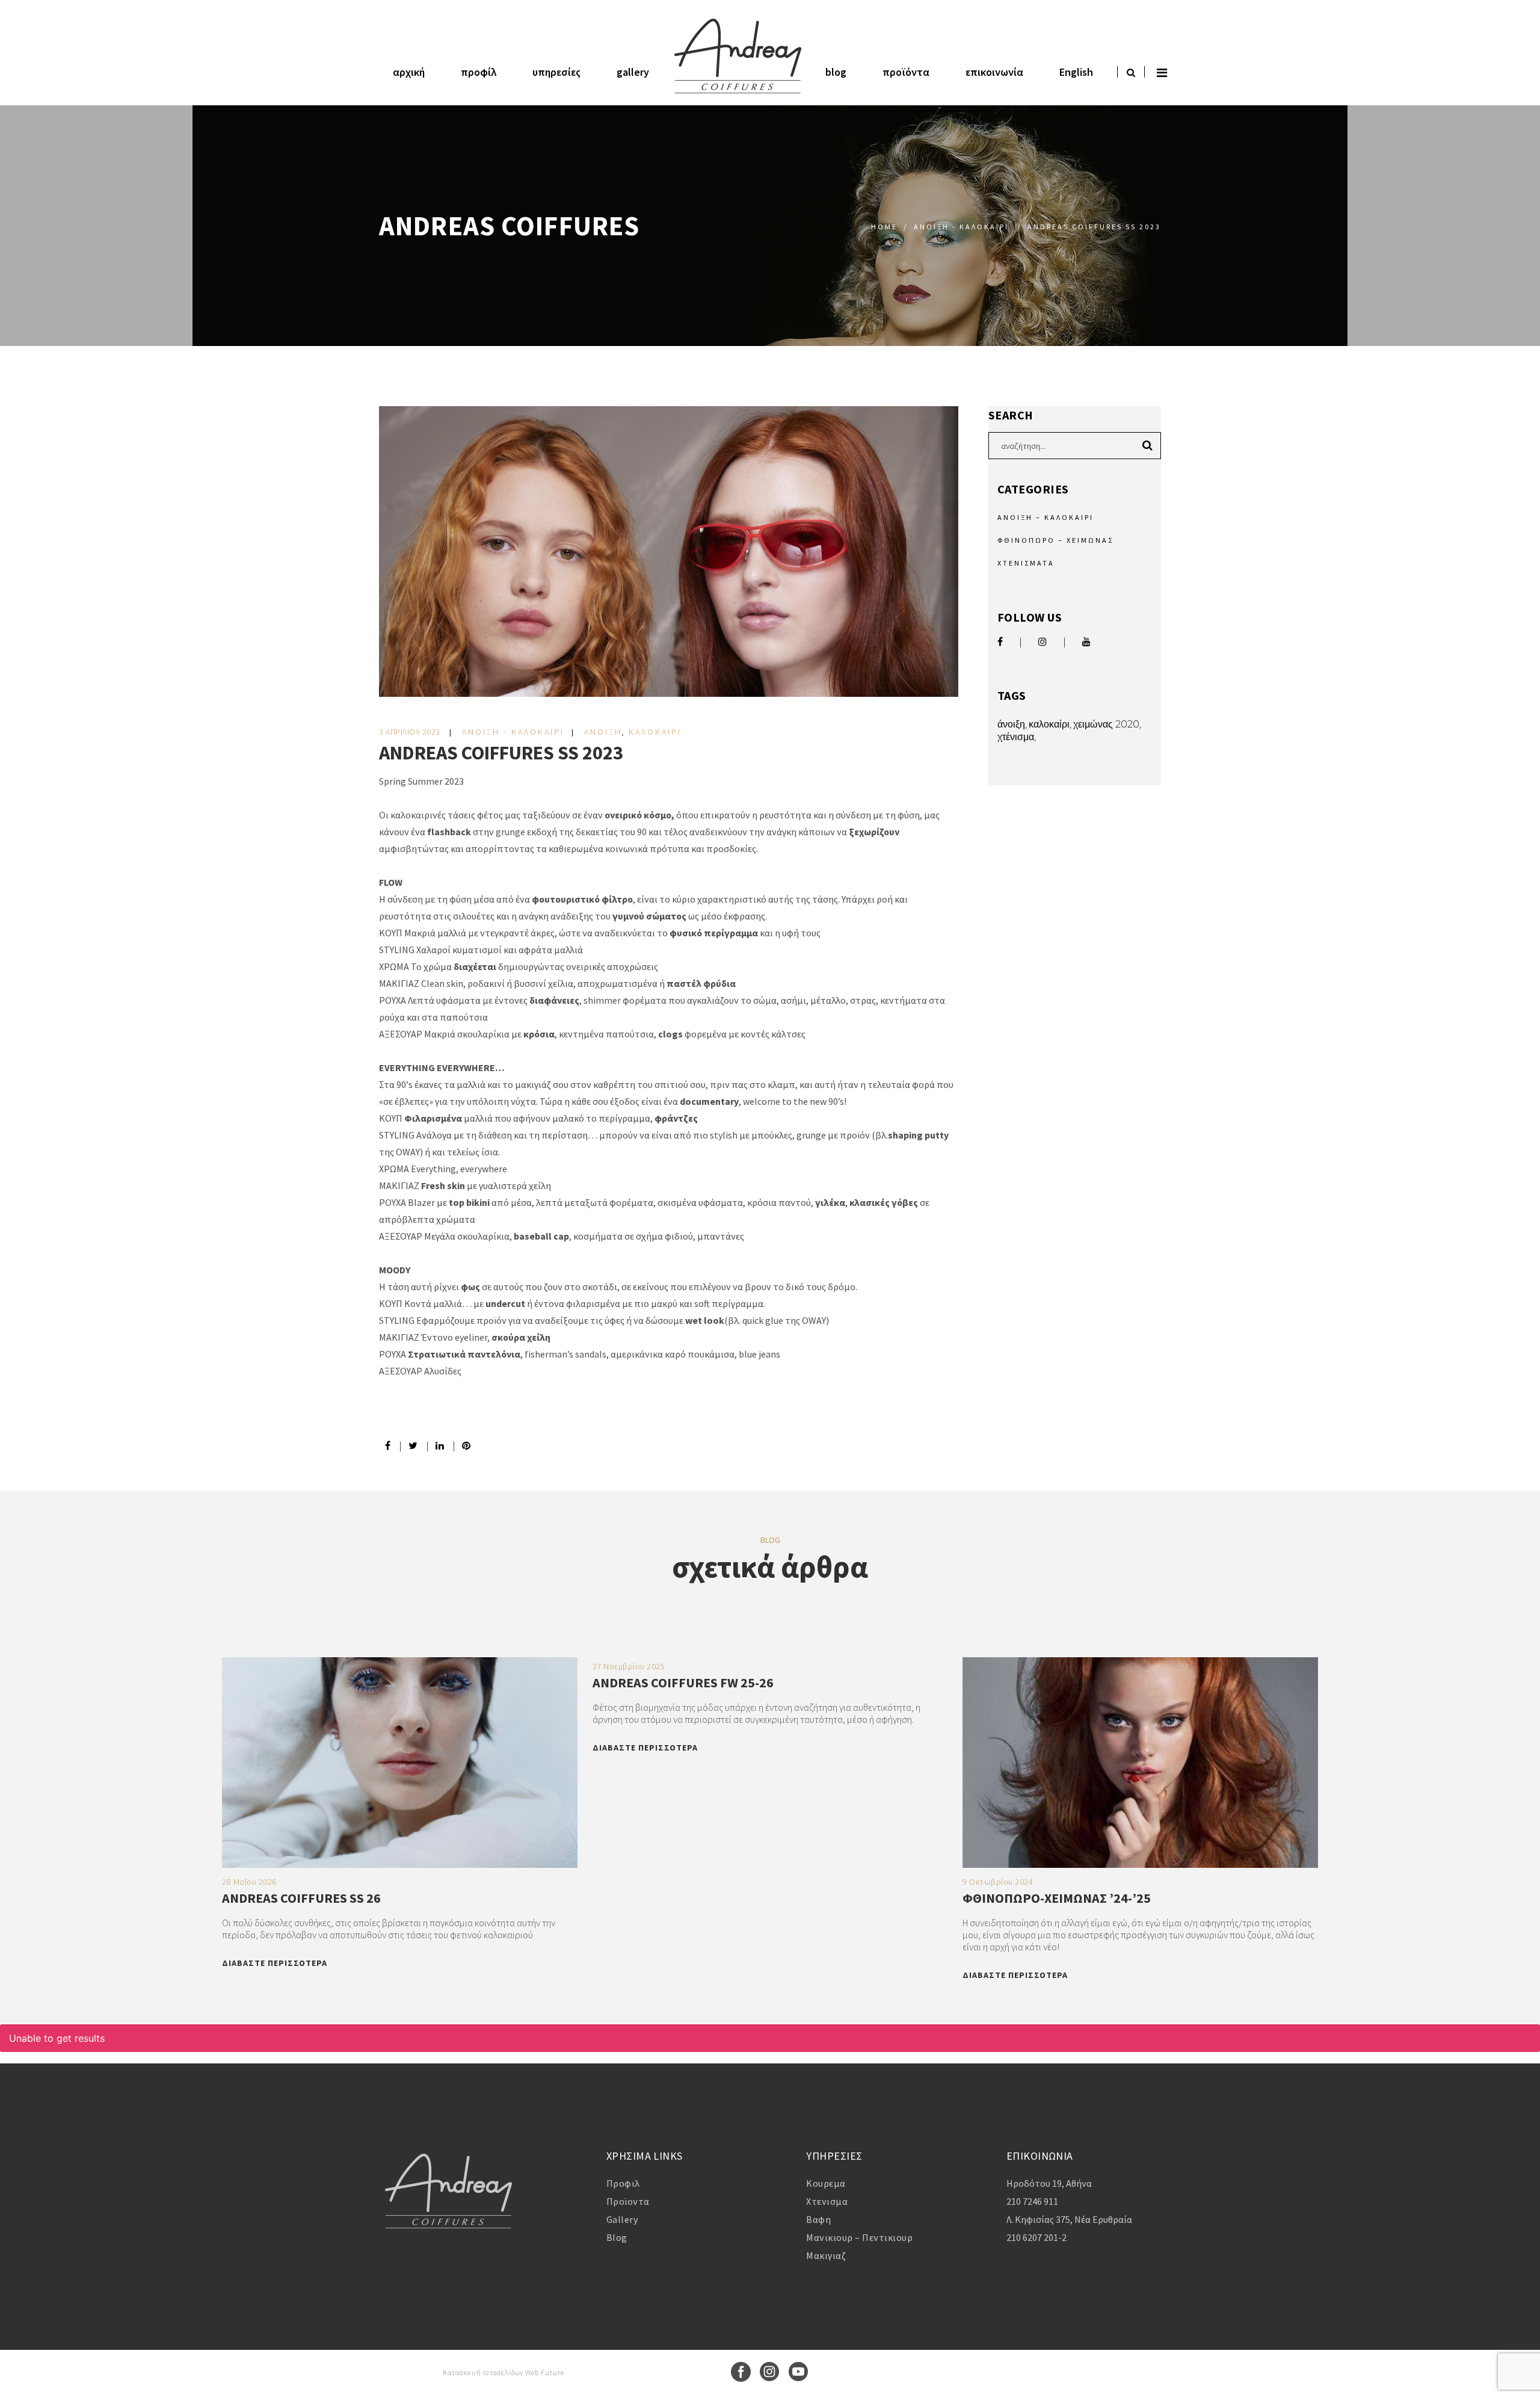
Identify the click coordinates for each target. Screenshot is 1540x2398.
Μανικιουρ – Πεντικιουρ (859, 2237)
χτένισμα (1016, 737)
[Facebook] (741, 2379)
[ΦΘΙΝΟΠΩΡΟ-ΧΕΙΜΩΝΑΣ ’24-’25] (1140, 1864)
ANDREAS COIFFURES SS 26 (301, 1898)
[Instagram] (770, 2379)
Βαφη (818, 2219)
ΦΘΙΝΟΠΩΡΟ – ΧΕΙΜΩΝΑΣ (1055, 540)
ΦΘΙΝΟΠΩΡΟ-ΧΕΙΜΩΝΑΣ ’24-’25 (1057, 1898)
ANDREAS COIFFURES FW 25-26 (683, 1683)
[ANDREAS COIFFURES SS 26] (400, 1864)
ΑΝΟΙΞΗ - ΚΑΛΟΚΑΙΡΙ (961, 227)
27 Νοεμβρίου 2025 (629, 1666)
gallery (622, 2219)
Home (884, 227)
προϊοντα (628, 2201)
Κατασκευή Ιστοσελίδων (484, 2372)
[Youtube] (799, 2379)
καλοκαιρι (655, 732)
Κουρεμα (826, 2183)
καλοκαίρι (1049, 724)
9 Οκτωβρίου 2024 (998, 1882)
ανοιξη (603, 732)
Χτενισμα (827, 2201)
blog (617, 2237)
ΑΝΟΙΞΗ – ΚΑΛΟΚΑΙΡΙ (1046, 517)
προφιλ (623, 2183)
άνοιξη (1011, 724)
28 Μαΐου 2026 (249, 1882)
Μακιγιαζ (826, 2255)
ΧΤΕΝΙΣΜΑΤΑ (1026, 563)
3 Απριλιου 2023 (411, 732)
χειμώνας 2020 (1106, 724)
